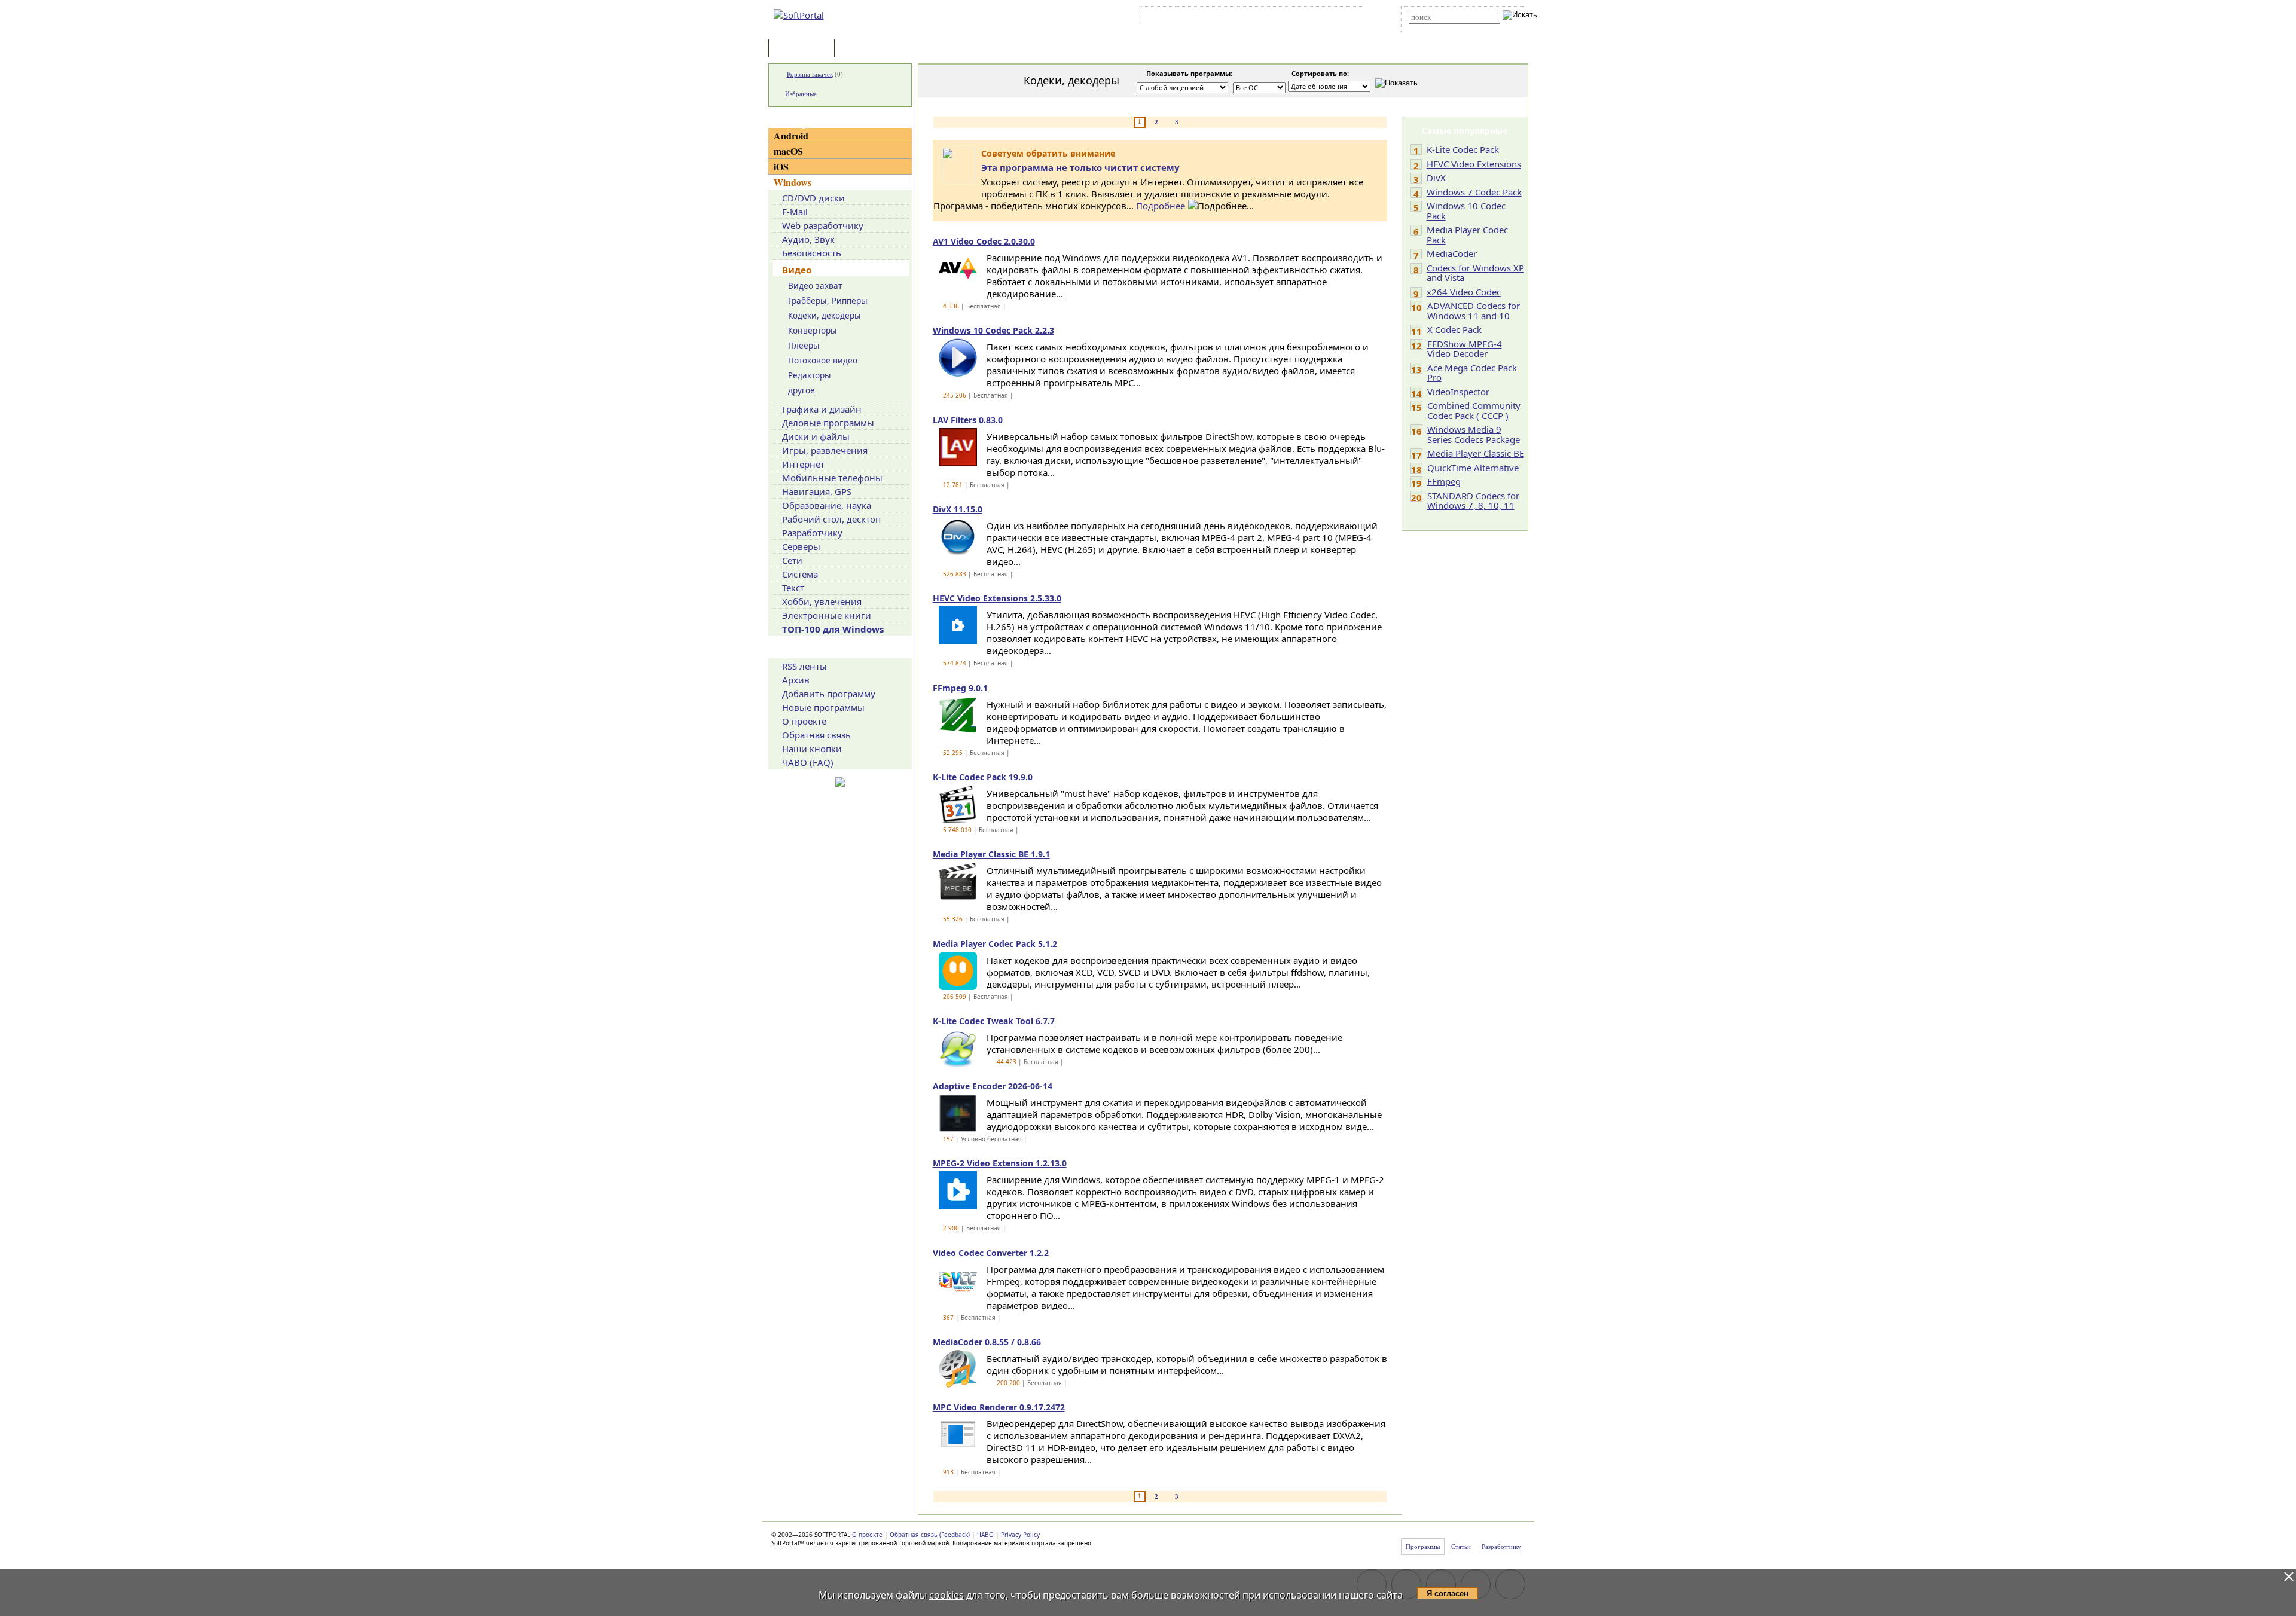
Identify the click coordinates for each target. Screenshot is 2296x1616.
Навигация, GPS (817, 491)
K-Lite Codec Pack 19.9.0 (983, 777)
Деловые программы (828, 423)
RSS (1346, 17)
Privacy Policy (1020, 1535)
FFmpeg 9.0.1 (960, 688)
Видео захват (815, 286)
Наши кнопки (812, 749)
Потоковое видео (823, 361)
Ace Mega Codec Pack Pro (1472, 373)
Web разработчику (823, 225)
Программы (804, 49)
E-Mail (795, 212)
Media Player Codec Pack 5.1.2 (995, 944)
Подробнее (1161, 206)
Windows (793, 182)
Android (791, 135)
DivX (1436, 178)
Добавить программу (829, 694)
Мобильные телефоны (832, 478)
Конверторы (813, 331)
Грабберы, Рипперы (828, 301)
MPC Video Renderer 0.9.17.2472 (999, 1407)
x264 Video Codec (1464, 292)
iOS (781, 167)
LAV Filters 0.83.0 (968, 420)
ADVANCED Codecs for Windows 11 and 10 (1474, 311)
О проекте (804, 721)
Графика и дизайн (822, 409)
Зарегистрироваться (1248, 17)
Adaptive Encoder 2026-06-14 (993, 1086)
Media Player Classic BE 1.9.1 (991, 854)
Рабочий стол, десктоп (831, 519)
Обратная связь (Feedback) (930, 1535)
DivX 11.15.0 (958, 509)
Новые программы (823, 707)
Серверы (801, 546)
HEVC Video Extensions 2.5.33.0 (997, 598)
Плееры (804, 346)
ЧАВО (985, 1535)
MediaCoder (1452, 253)
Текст (793, 588)
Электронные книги (827, 615)
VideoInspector (1458, 392)
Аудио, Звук (808, 239)
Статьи (863, 49)
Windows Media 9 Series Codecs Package (1474, 434)
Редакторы (810, 375)
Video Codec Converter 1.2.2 (991, 1253)
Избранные (801, 94)
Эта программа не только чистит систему (1080, 167)
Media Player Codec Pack (1467, 235)
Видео (797, 270)
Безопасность (812, 253)
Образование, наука (827, 505)
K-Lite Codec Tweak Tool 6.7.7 (994, 1021)
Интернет (803, 464)
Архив (796, 680)
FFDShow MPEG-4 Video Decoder (1465, 349)
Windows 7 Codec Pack (1474, 192)
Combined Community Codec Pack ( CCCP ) (1474, 410)
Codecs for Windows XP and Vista (1475, 273)
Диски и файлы (816, 436)
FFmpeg (1444, 481)
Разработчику (812, 533)
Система (800, 574)
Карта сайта (1309, 17)
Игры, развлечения (825, 450)
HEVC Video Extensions (1474, 164)
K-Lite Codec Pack (1463, 149)
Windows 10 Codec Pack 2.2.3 (993, 330)
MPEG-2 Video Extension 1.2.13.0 (1000, 1163)
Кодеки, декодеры (825, 316)
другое (802, 390)
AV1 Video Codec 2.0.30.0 (984, 241)
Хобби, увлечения (822, 601)
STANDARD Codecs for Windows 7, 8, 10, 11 (1473, 501)
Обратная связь (816, 735)
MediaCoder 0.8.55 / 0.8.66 (987, 1342)
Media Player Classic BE (1476, 453)
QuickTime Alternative (1473, 468)
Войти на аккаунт (1180, 17)
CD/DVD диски (813, 198)
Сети (792, 560)
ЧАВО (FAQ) (808, 762)
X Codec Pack (1454, 329)
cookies (947, 1595)
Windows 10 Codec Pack (1466, 211)
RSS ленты (804, 666)
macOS (788, 151)
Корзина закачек (810, 74)
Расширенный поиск (1442, 28)
